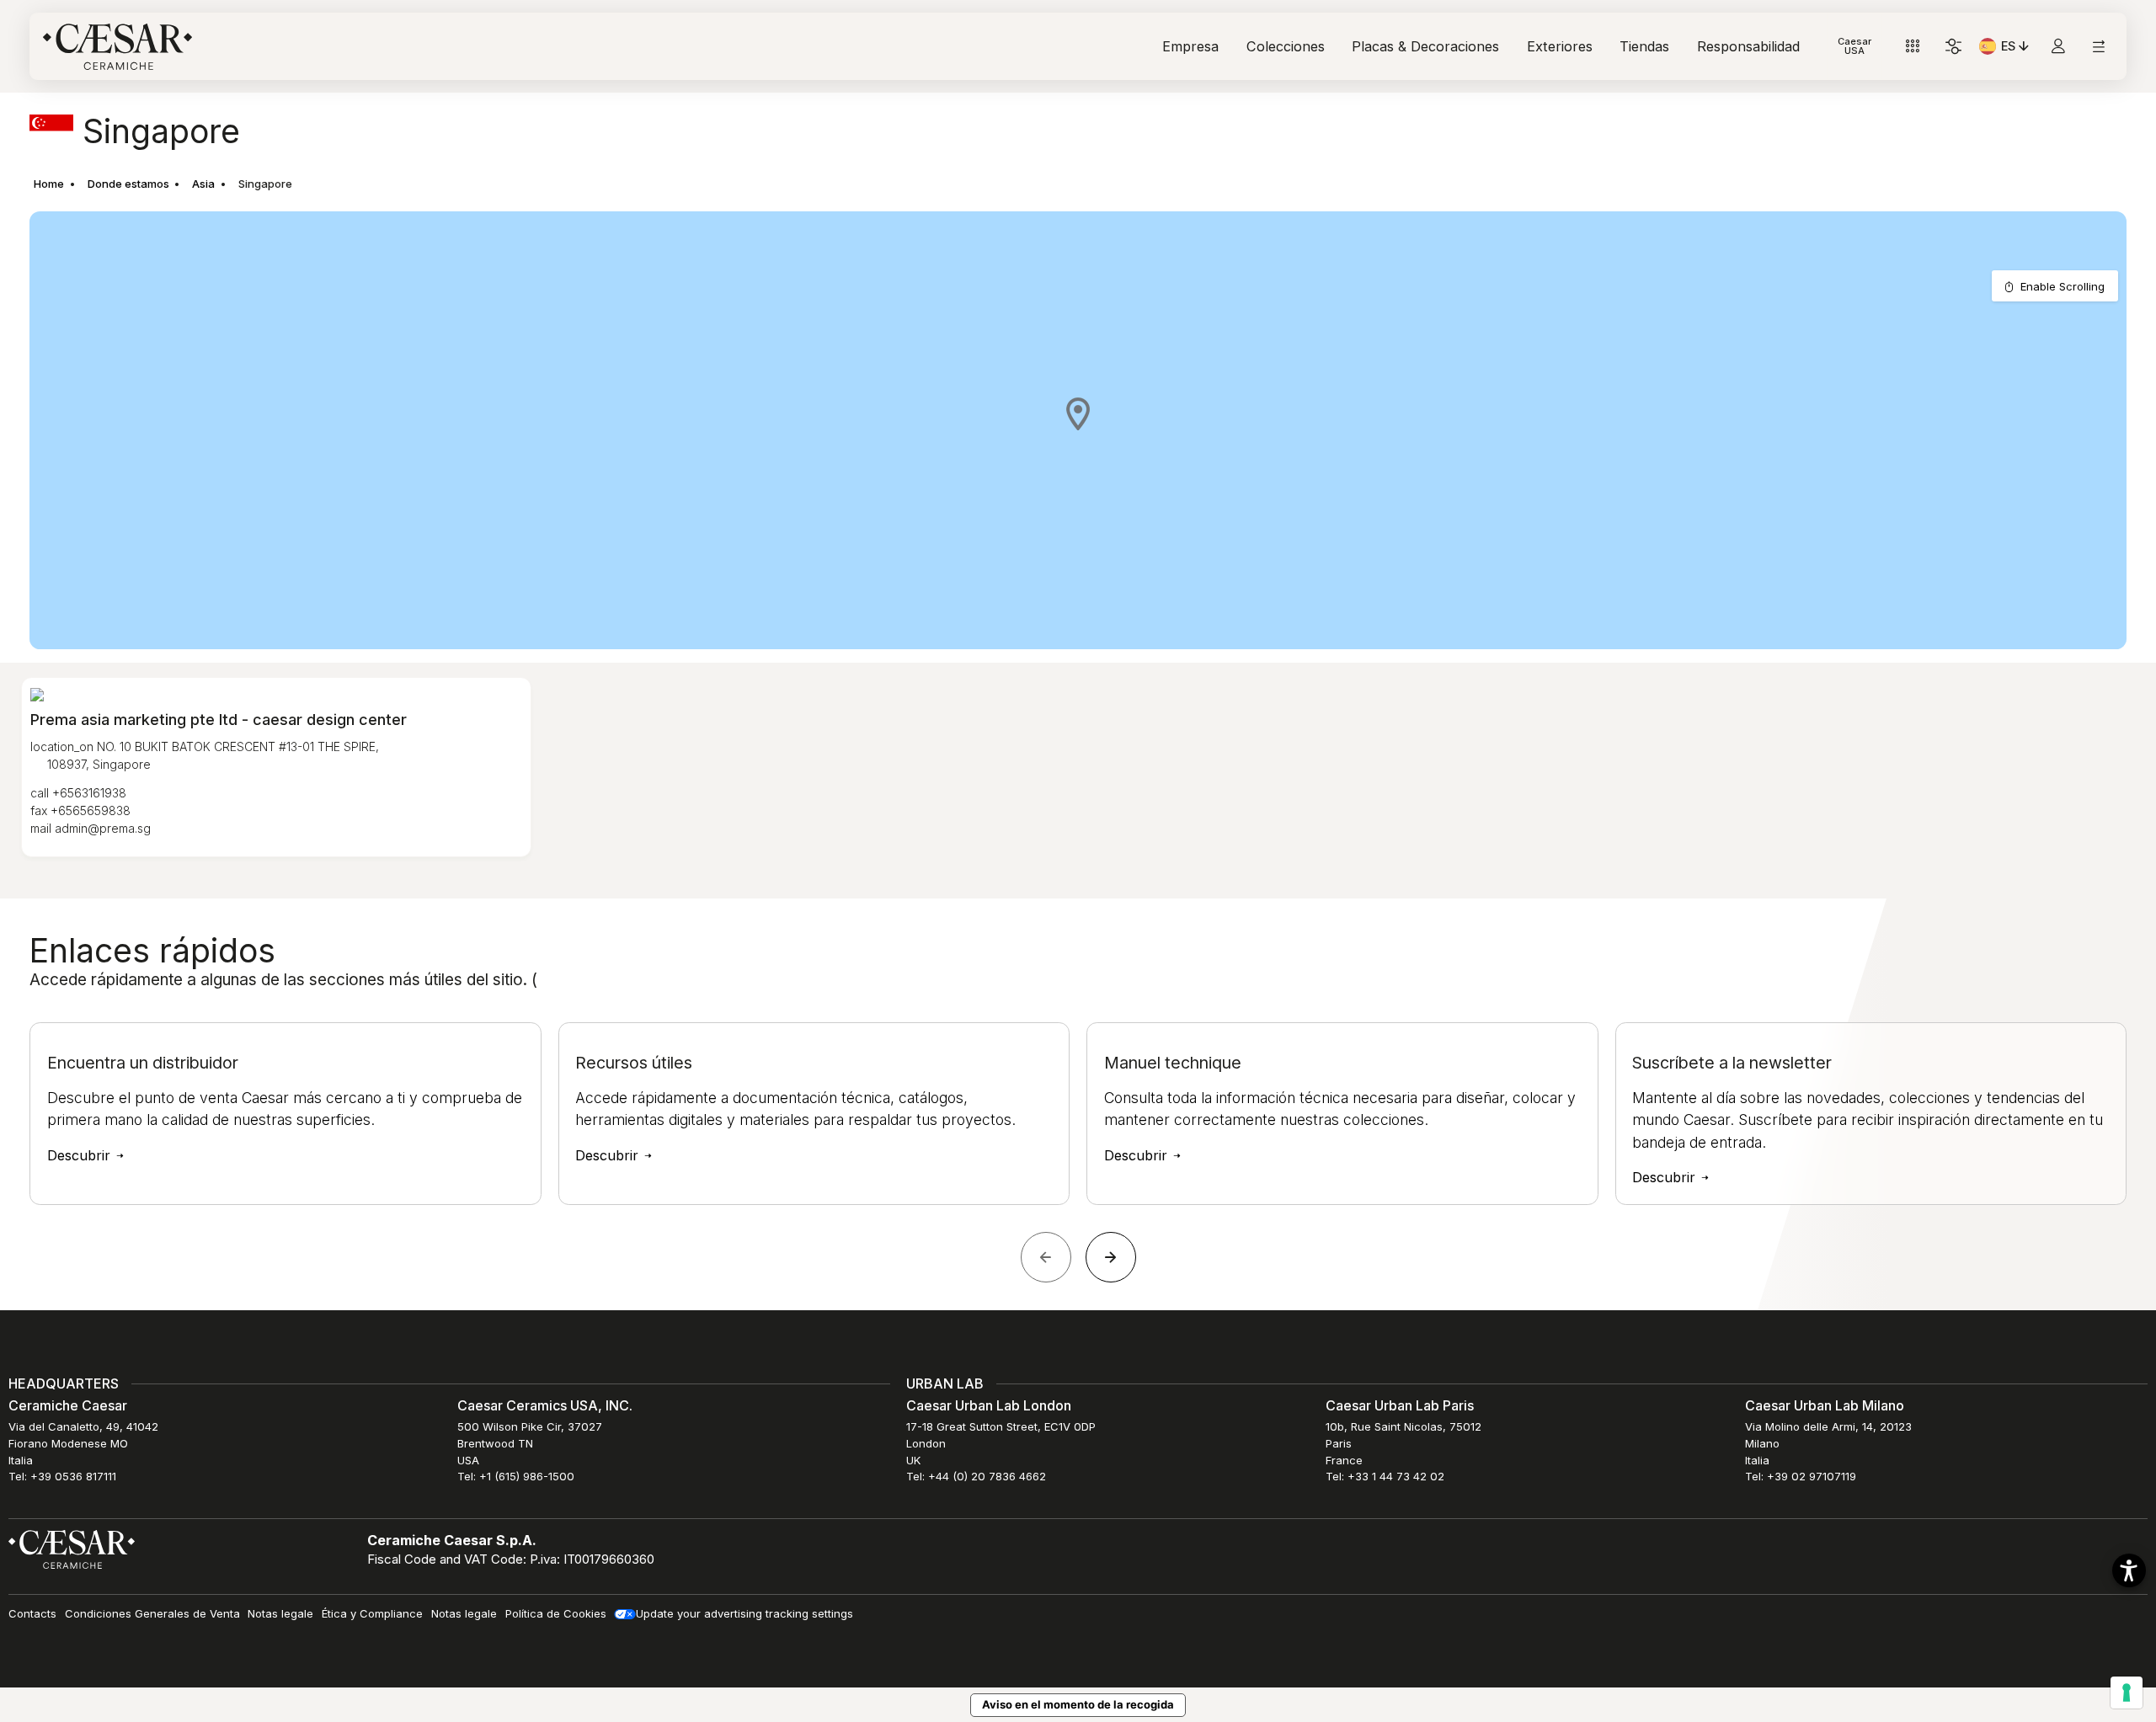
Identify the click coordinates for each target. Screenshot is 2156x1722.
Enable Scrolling (2063, 286)
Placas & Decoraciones (1425, 46)
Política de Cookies (556, 1613)
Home (49, 184)
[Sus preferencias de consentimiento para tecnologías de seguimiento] (2127, 1693)
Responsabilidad (1748, 46)
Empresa (1190, 46)
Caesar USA (1854, 46)
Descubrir (81, 1155)
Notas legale (280, 1613)
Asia (203, 184)
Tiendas (1644, 46)
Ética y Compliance (372, 1613)
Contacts (32, 1613)
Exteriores (1560, 46)
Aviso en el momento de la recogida (1078, 1704)
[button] (1078, 413)
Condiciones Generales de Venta (152, 1613)
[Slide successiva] (1111, 1257)
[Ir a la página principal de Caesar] (117, 47)
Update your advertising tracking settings (744, 1613)
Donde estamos (128, 184)
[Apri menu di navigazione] (2098, 47)
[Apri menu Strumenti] (1913, 47)
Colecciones (1286, 46)
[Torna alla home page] (72, 1548)
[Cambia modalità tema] (1953, 47)
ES (2017, 49)
